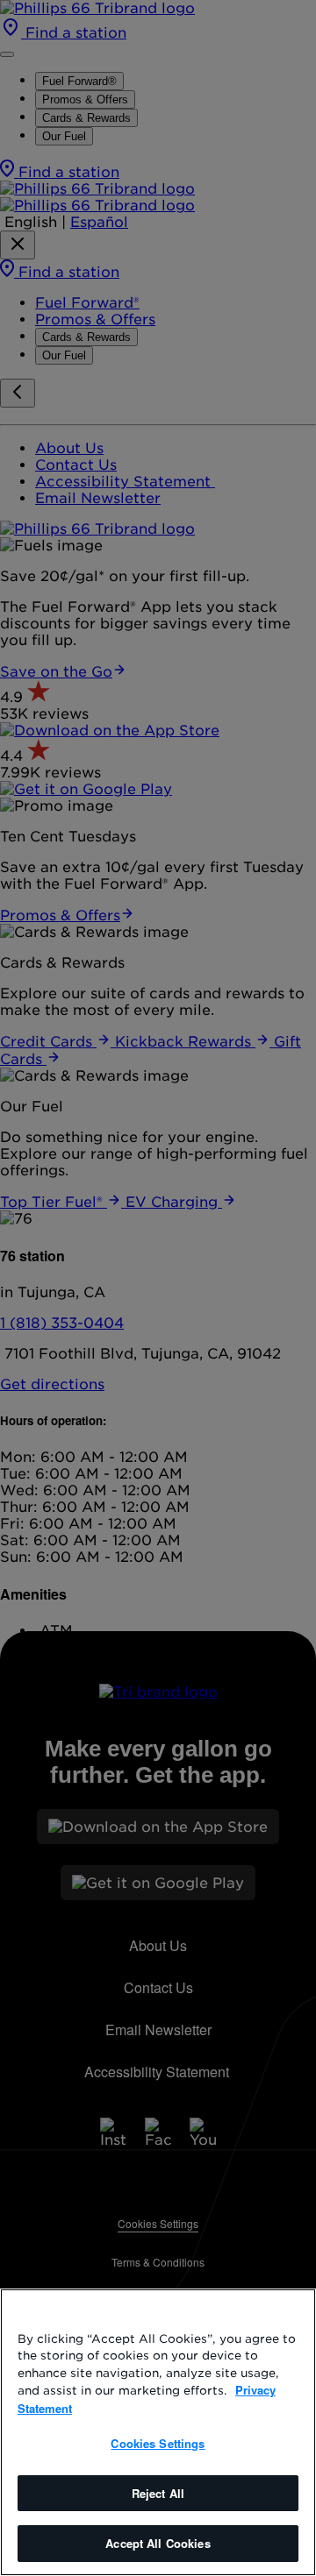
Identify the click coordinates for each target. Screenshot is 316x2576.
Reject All (158, 2493)
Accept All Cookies (158, 2543)
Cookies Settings (158, 2443)
